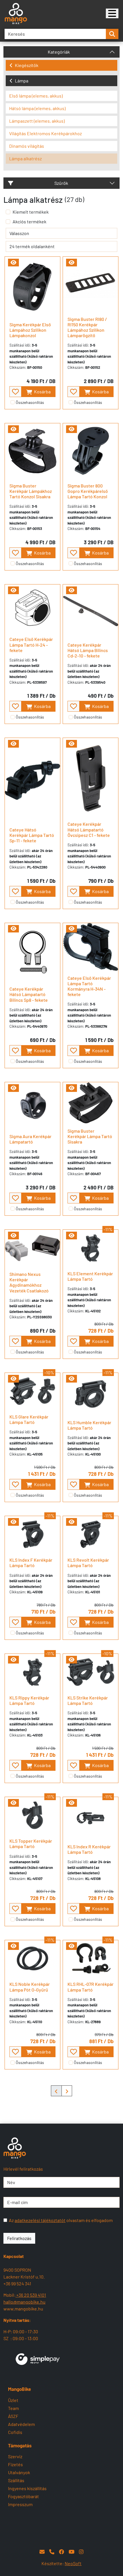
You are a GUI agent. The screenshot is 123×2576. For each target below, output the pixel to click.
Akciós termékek (29, 221)
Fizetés (15, 2464)
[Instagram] (81, 2552)
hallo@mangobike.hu (24, 2302)
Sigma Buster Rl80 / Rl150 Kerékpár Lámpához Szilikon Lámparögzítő (87, 327)
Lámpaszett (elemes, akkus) (37, 121)
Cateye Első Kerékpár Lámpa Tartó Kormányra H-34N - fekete (89, 986)
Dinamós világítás (27, 146)
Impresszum (20, 2504)
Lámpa (22, 81)
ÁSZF (13, 2416)
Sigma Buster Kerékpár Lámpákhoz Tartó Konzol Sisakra (31, 491)
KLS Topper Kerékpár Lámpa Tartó (31, 1844)
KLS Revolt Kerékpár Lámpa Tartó (88, 1563)
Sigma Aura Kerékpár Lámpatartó (30, 1139)
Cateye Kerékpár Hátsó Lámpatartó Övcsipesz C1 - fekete (89, 829)
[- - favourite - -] (15, 392)
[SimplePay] (38, 2359)
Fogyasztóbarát (23, 2496)
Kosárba (42, 391)
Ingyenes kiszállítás (27, 2488)
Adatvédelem (21, 2424)
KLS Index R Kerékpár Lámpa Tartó (89, 1849)
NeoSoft (73, 2563)
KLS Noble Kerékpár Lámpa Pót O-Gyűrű (30, 1987)
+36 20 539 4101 (31, 2295)
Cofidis (15, 2432)
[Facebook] (61, 2552)
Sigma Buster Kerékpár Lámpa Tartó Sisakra (90, 1136)
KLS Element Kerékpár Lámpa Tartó (90, 1276)
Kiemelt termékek (31, 212)
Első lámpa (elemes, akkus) (36, 96)
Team (13, 2408)
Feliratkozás (19, 2238)
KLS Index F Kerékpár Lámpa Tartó (31, 1563)
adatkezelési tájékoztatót (40, 2220)
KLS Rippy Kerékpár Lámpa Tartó (29, 1700)
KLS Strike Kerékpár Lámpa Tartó (88, 1700)
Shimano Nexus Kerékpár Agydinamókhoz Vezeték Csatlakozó (29, 1282)
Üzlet (13, 2400)
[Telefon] (52, 2552)
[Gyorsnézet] (13, 263)
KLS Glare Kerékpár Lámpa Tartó (29, 1419)
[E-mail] (42, 2552)
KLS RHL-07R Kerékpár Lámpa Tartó (91, 1987)
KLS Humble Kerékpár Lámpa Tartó (89, 1425)
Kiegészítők (27, 65)
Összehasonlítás (30, 402)
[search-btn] (112, 34)
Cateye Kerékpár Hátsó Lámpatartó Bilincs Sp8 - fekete (29, 994)
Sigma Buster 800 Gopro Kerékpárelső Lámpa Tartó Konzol (88, 491)
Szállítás (16, 2480)
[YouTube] (72, 2552)
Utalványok (19, 2472)
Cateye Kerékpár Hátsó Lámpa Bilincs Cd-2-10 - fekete (88, 650)
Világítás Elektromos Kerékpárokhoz (45, 133)
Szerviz (15, 2456)
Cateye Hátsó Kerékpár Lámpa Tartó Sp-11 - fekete (32, 835)
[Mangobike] (112, 13)
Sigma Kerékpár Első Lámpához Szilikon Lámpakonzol (30, 330)
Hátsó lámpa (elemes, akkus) (37, 108)
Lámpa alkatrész (25, 158)
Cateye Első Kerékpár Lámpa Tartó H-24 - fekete (31, 644)
